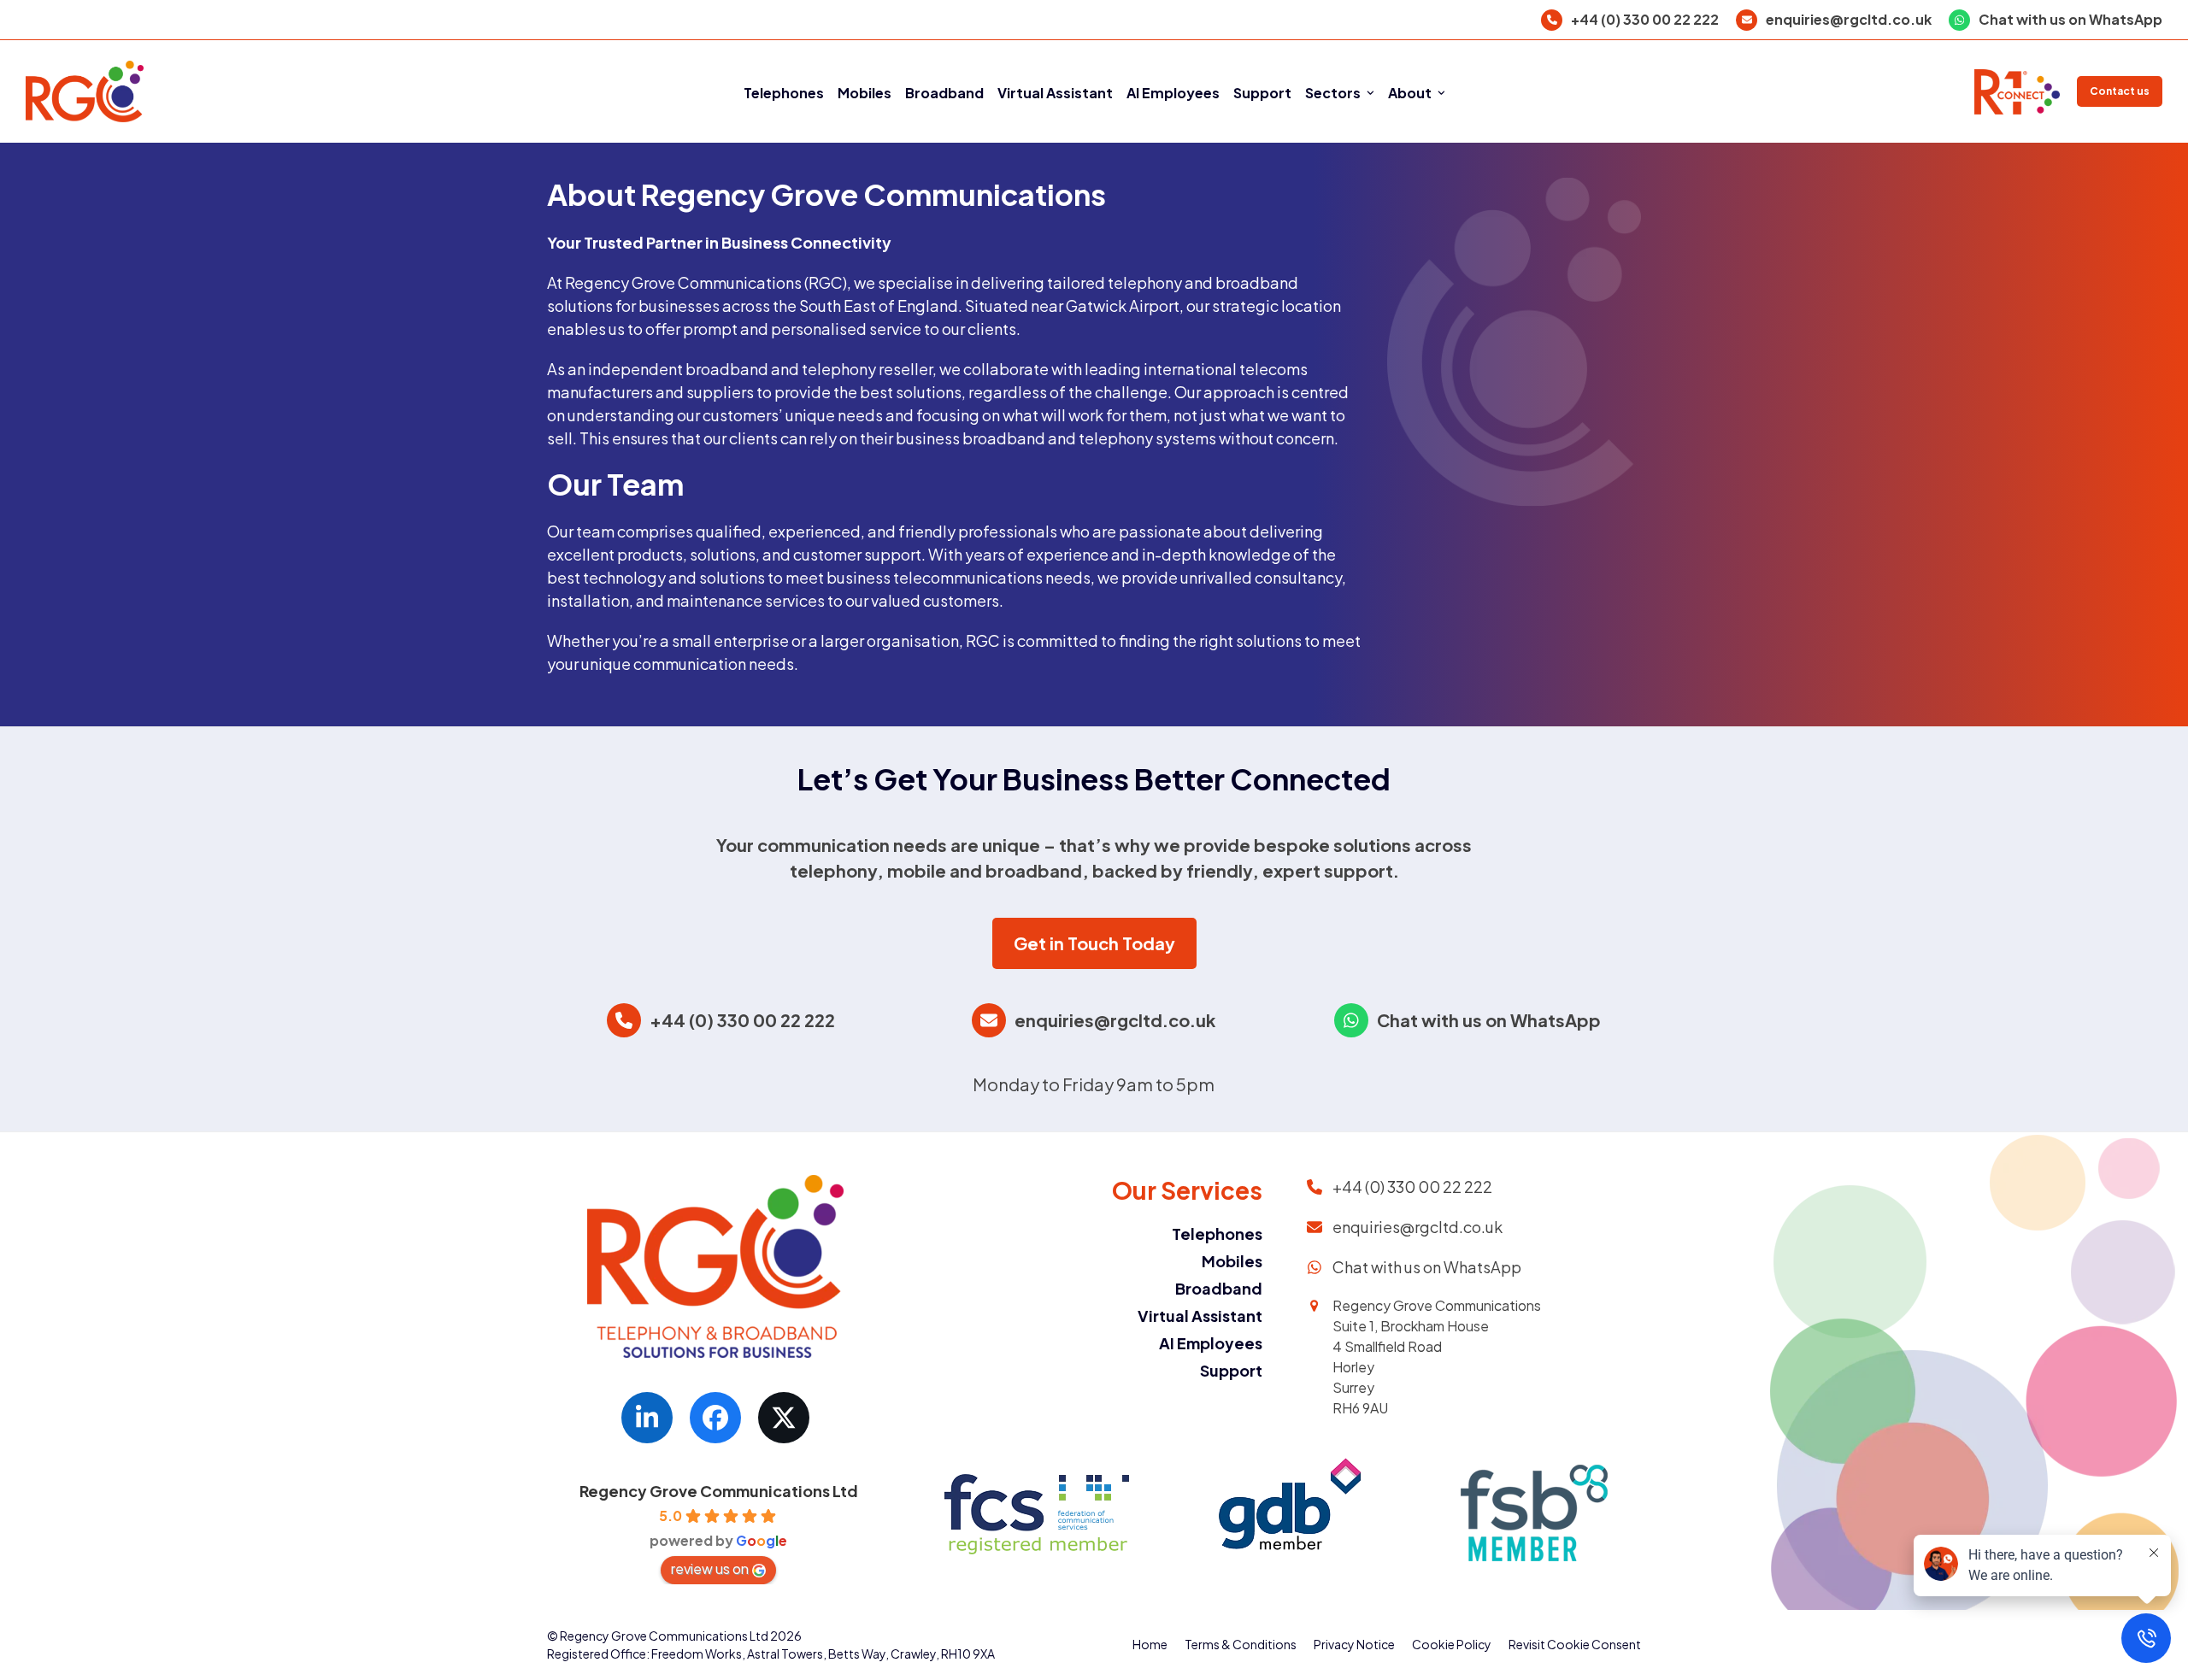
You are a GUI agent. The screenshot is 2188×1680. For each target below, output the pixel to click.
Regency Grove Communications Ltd (719, 1491)
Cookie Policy (1452, 1644)
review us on (710, 1568)
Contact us (2120, 91)
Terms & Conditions (1241, 1644)
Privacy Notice (1354, 1644)
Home (1150, 1644)
